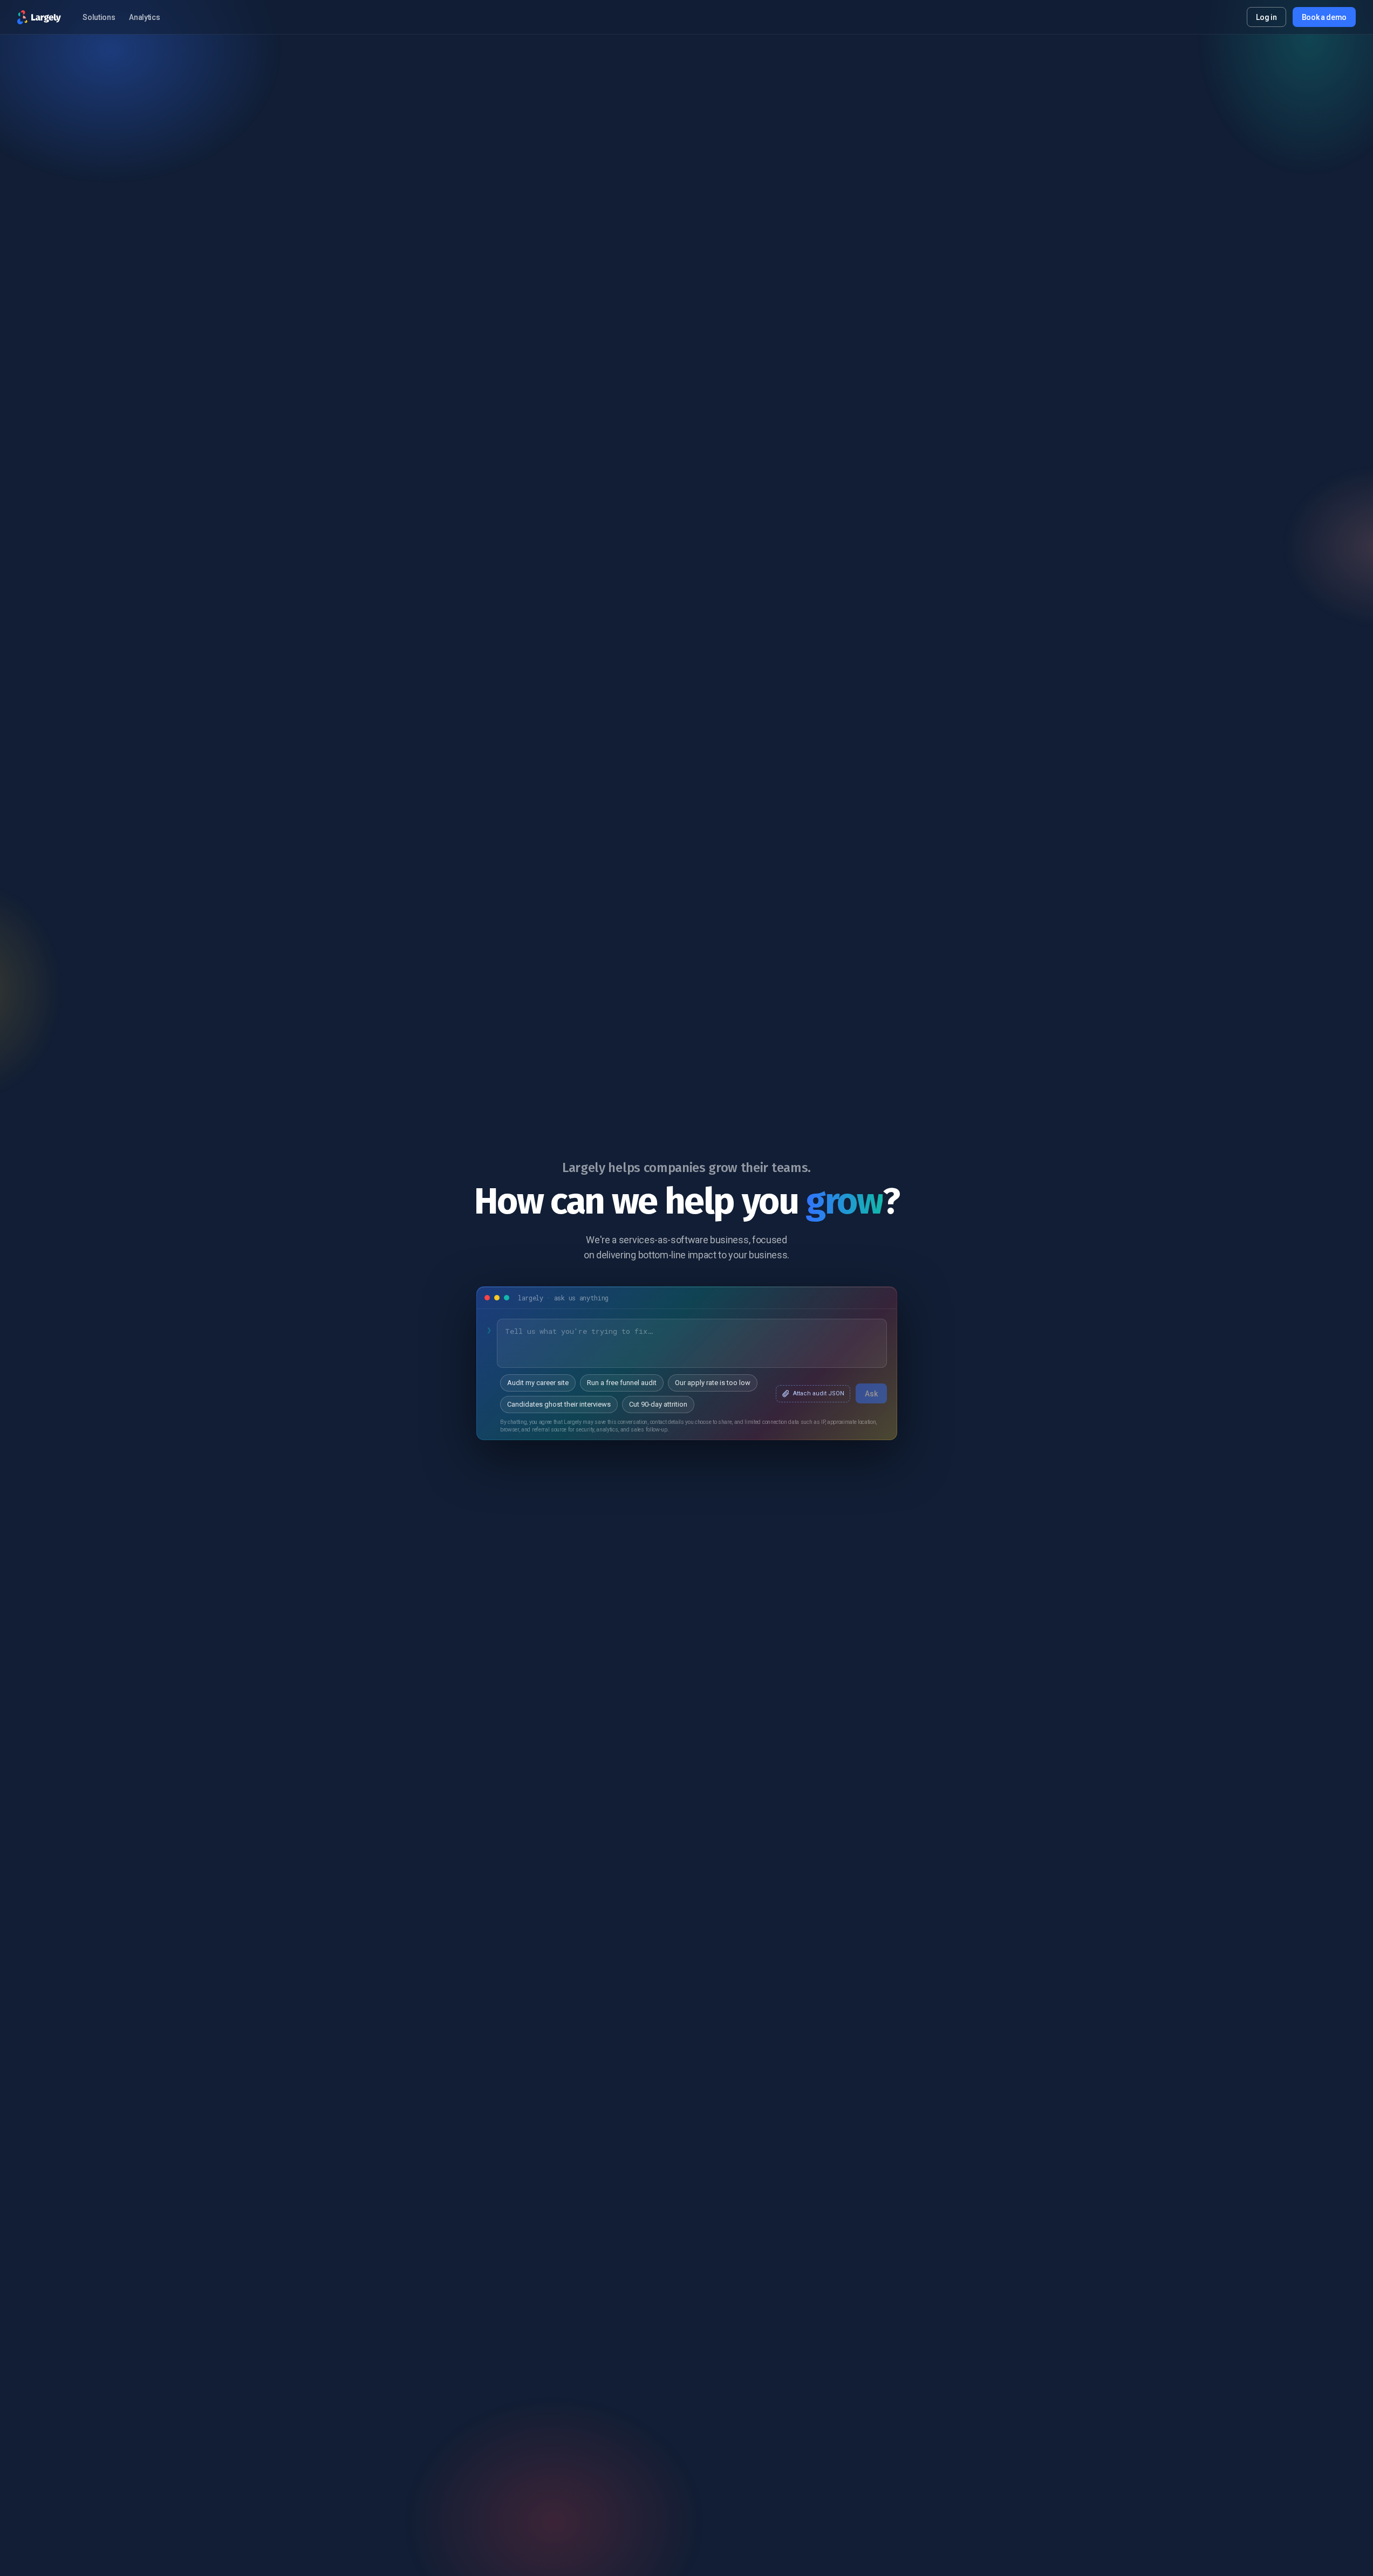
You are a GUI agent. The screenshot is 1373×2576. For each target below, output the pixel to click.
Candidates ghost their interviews (559, 1404)
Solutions (99, 17)
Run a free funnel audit (622, 1383)
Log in (1266, 17)
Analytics (144, 17)
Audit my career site (538, 1383)
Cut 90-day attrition (658, 1404)
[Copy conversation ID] (507, 1298)
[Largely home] (39, 17)
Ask (871, 1393)
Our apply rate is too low (713, 1383)
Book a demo (1324, 17)
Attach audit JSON (819, 1393)
